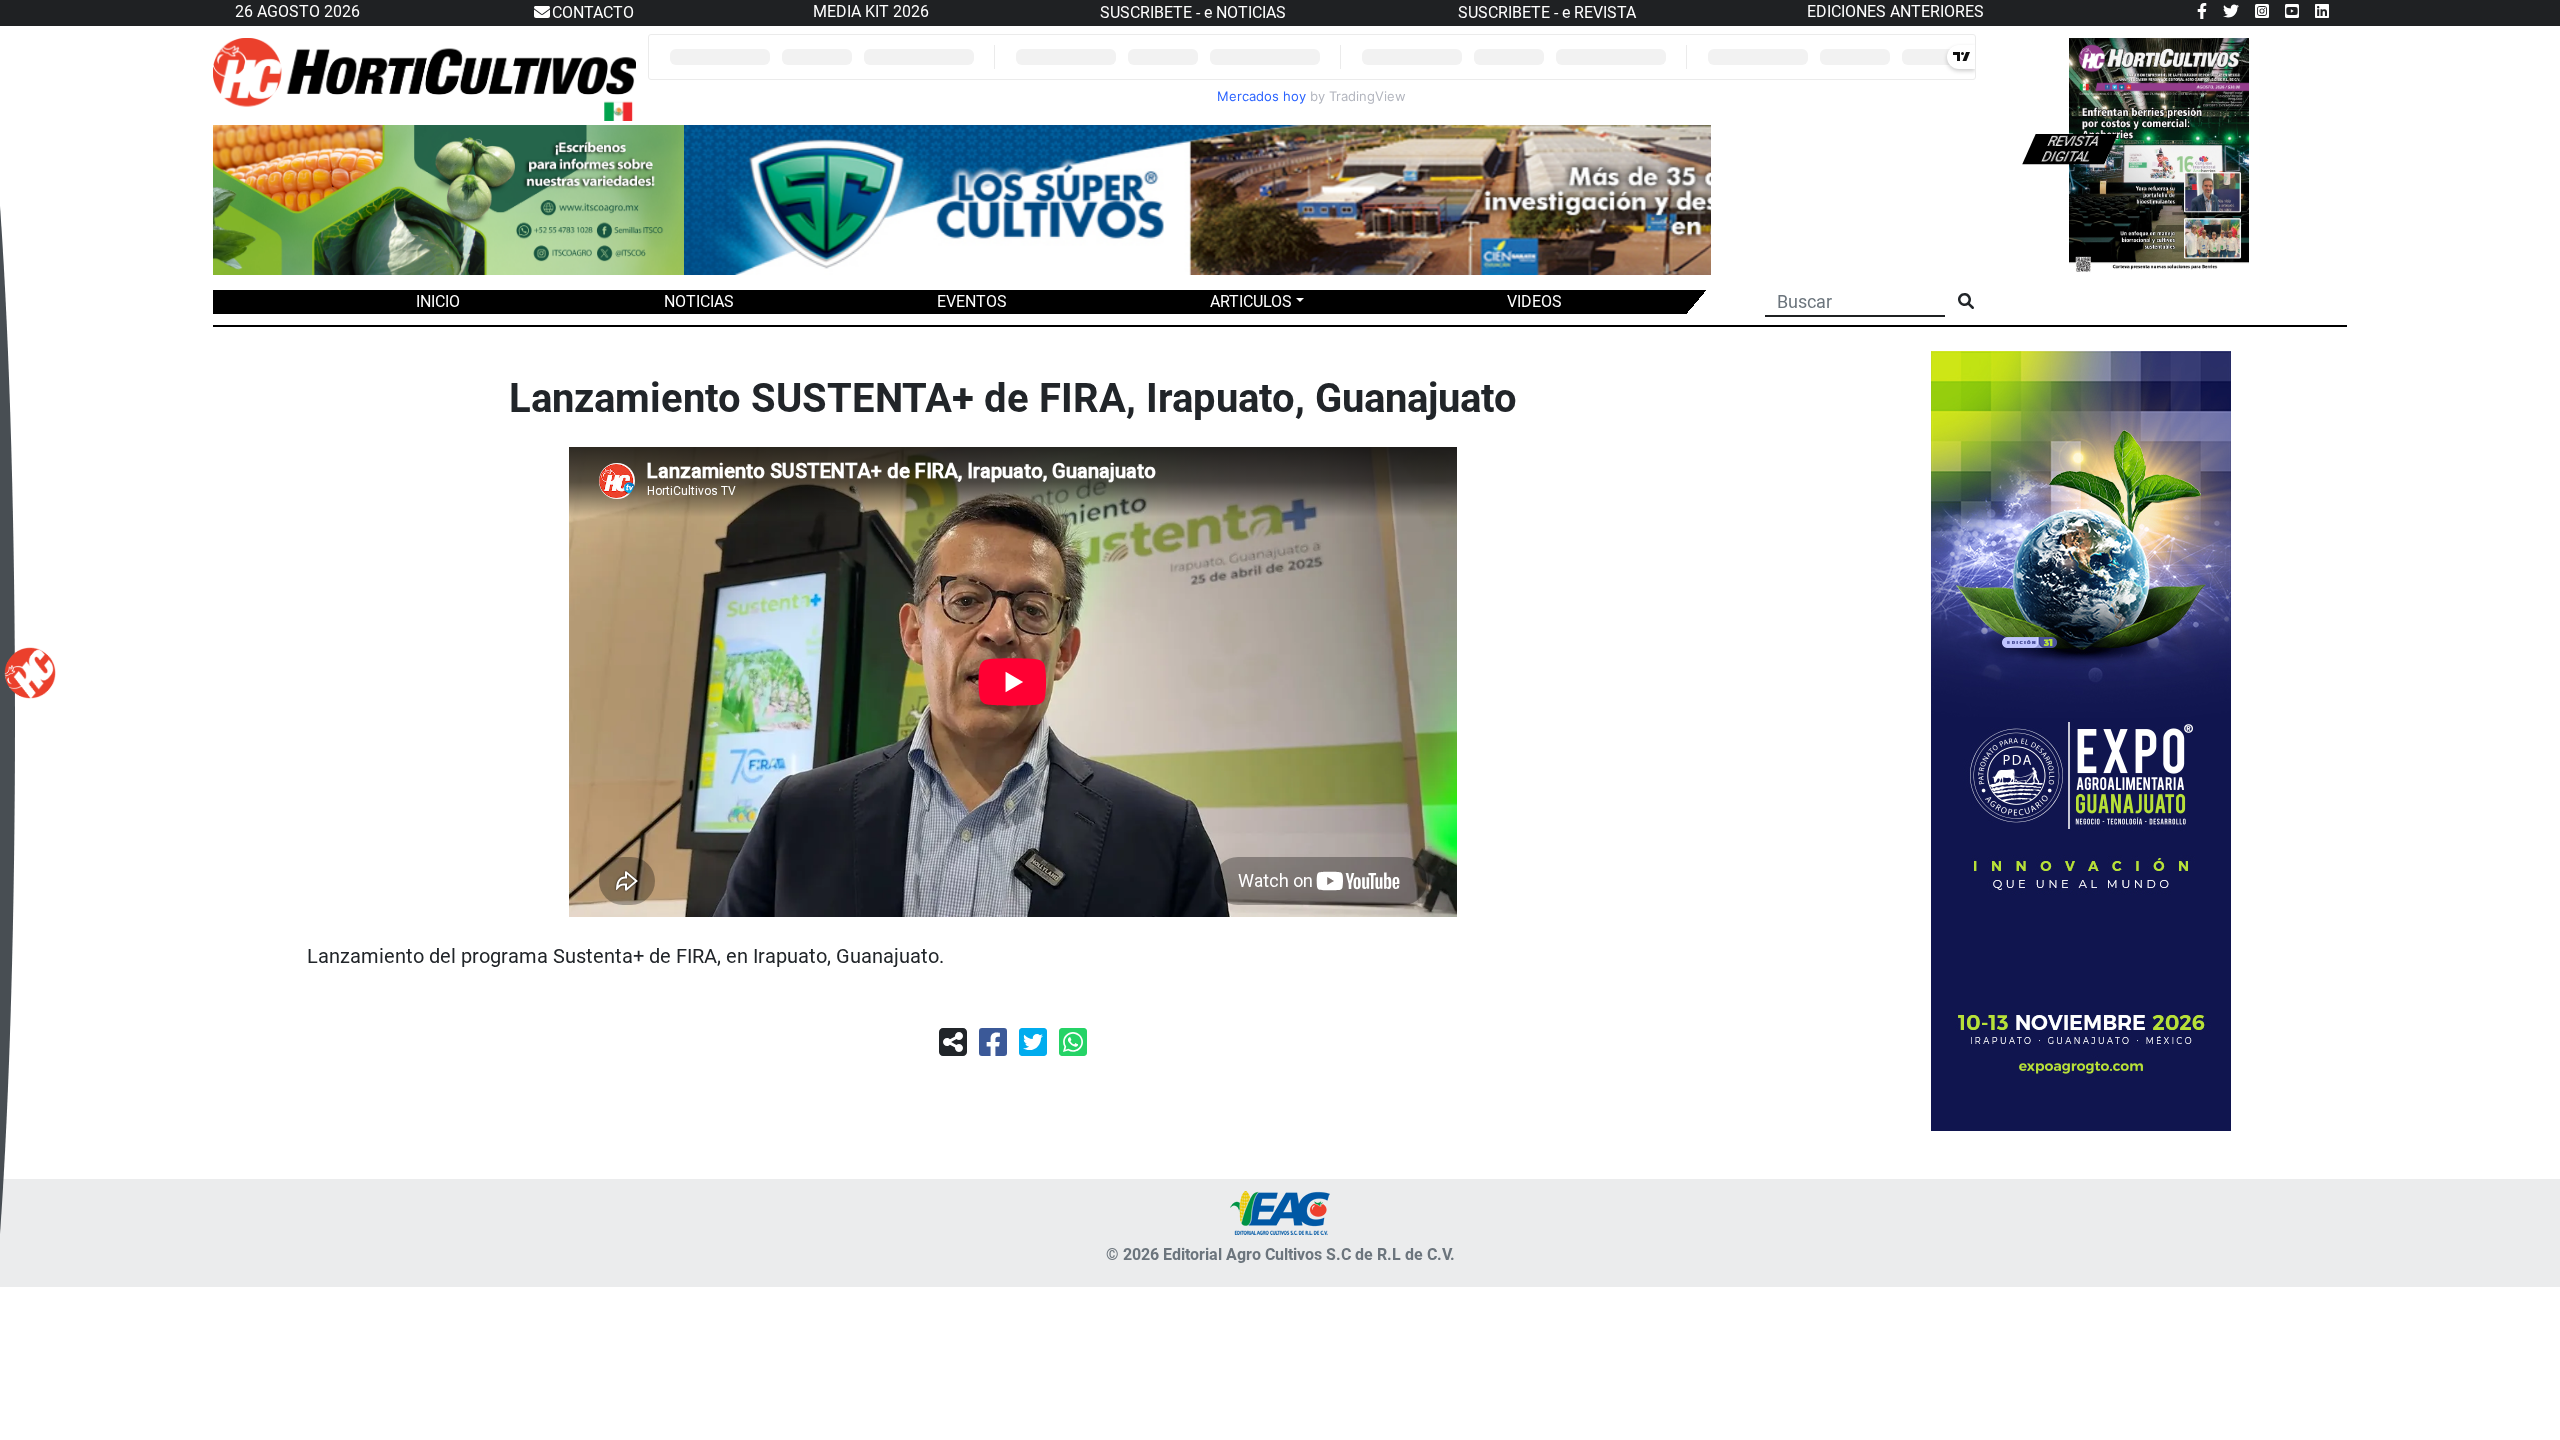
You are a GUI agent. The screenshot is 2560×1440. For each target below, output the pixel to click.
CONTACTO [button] (593, 12)
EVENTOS (972, 301)
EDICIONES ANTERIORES (1895, 11)
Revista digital (2070, 149)
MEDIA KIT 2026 (871, 11)
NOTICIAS (699, 301)
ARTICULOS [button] (1251, 301)
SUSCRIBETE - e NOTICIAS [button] (1193, 12)
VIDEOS (1534, 301)
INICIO (438, 301)
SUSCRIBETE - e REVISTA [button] (1547, 12)
